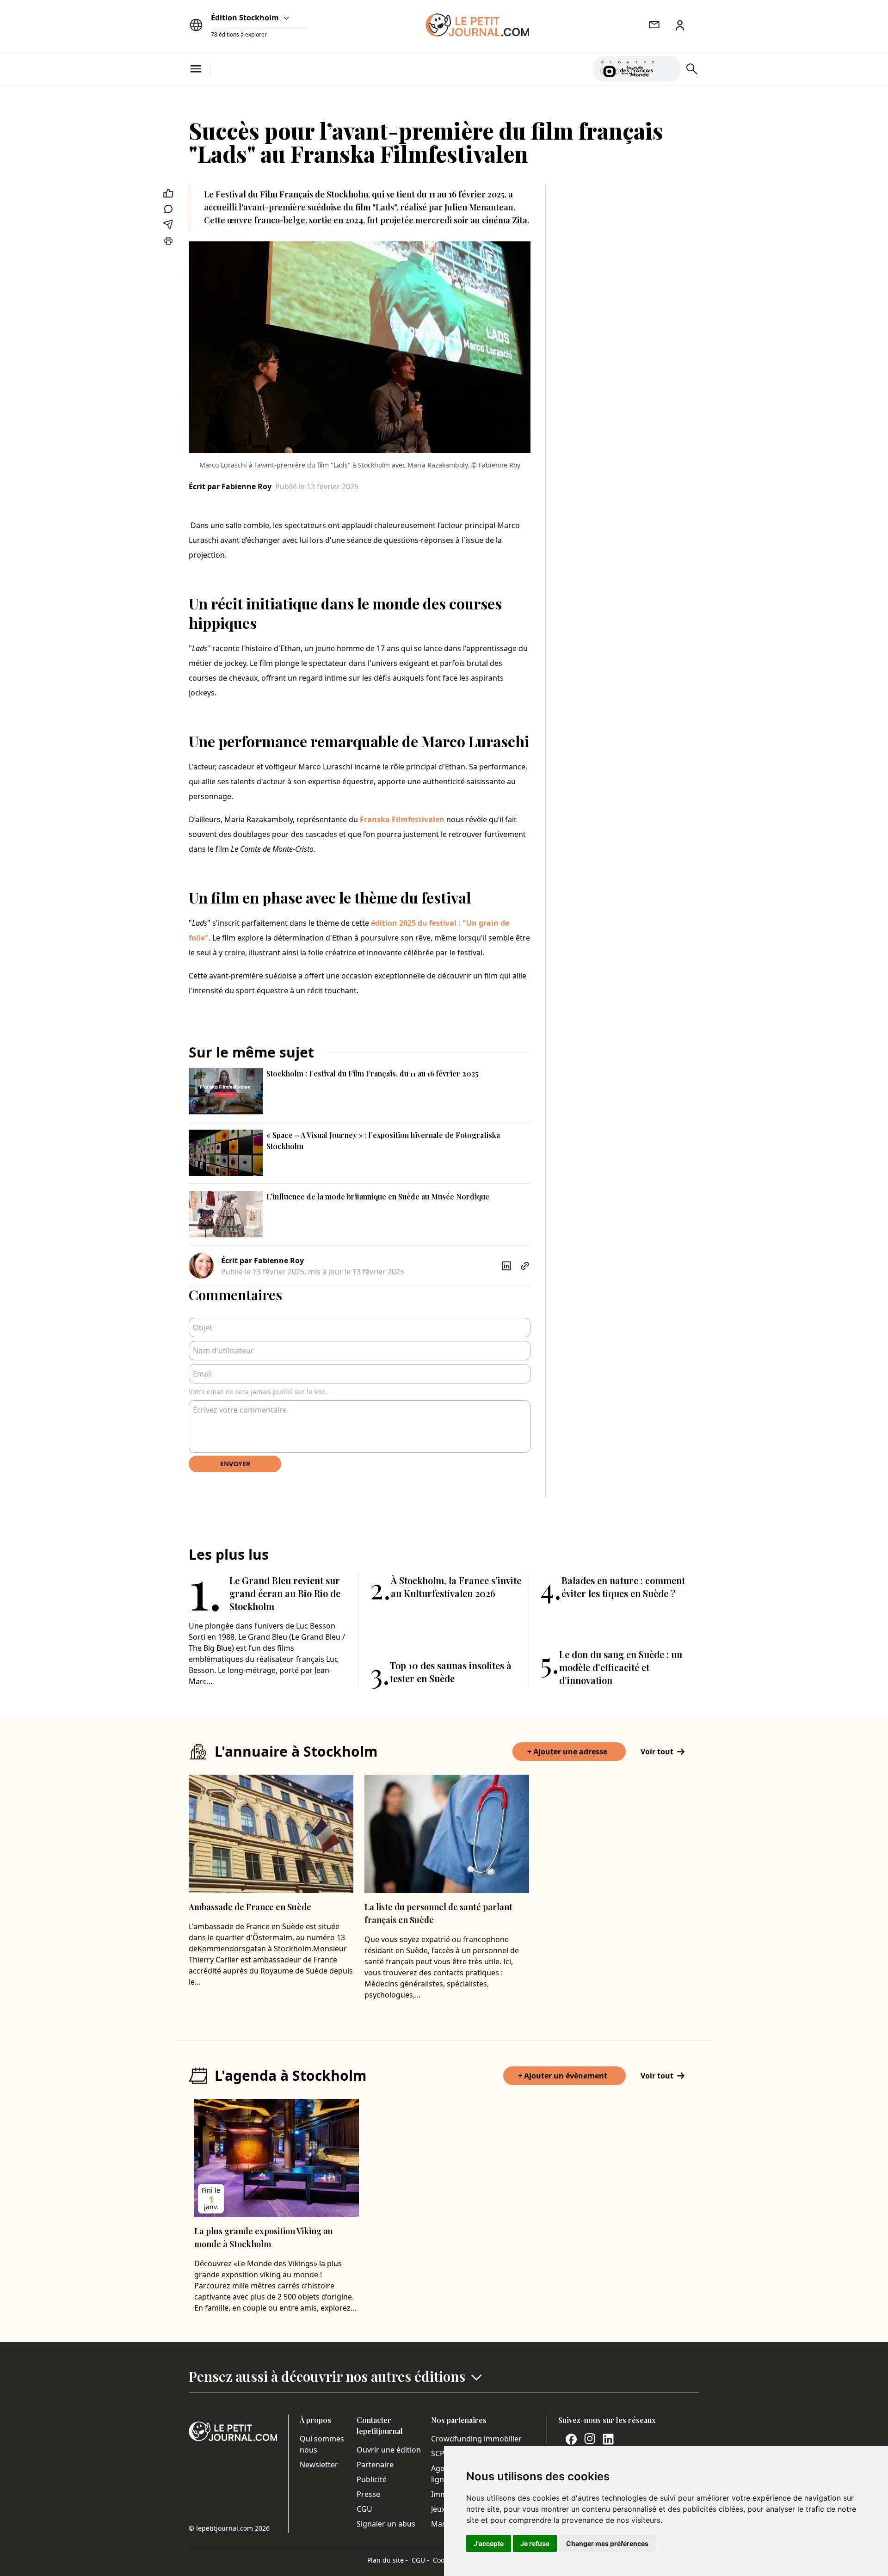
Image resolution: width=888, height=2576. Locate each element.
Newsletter (319, 2465)
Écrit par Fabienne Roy (230, 486)
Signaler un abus (386, 2524)
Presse (368, 2494)
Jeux (438, 2509)
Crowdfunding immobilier (476, 2439)
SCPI (439, 2453)
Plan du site (388, 2560)
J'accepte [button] (489, 2543)
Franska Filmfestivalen (402, 819)
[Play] (668, 69)
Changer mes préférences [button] (607, 2543)
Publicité (372, 2479)
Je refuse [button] (535, 2543)
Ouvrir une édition (389, 2450)
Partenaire (375, 2465)
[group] (668, 67)
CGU (364, 2509)
